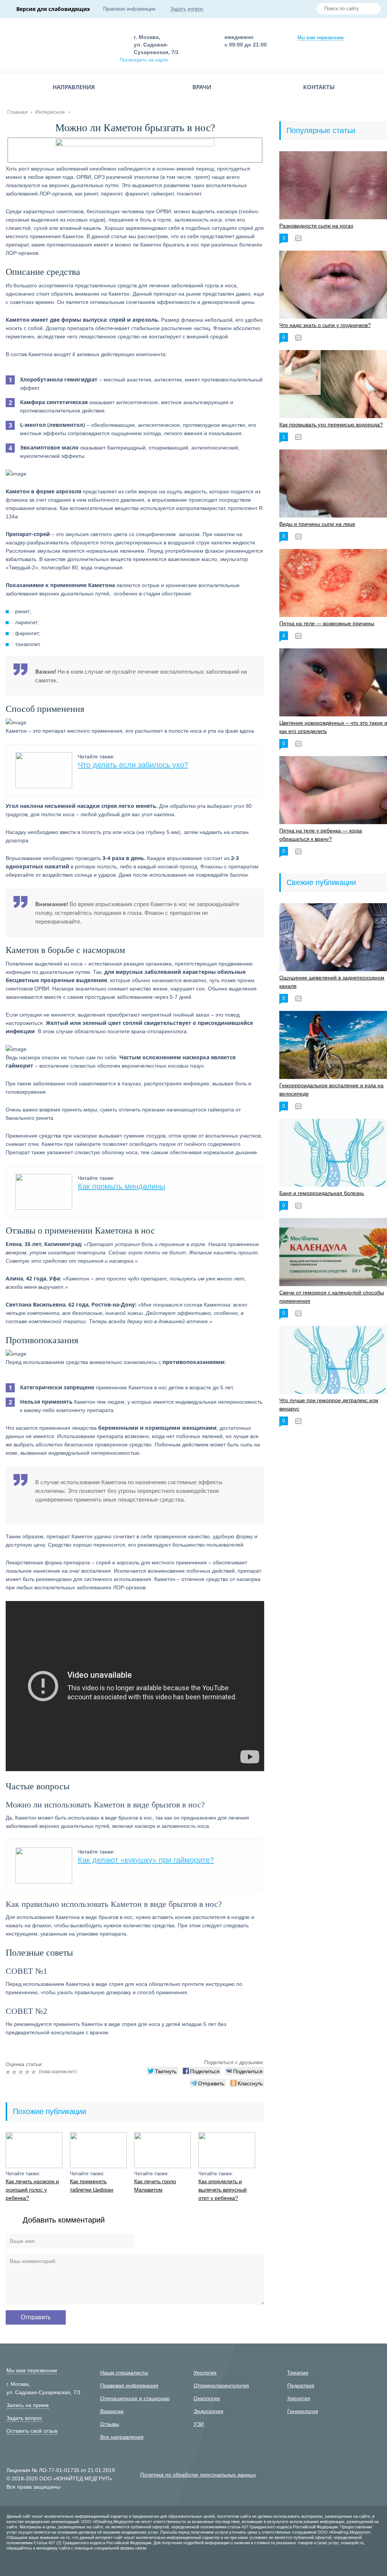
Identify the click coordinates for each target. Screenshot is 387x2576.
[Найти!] (372, 9)
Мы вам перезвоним (320, 38)
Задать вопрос (187, 9)
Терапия (298, 2373)
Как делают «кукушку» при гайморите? (146, 1860)
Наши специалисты (124, 2373)
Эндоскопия (208, 2411)
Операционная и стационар (135, 2398)
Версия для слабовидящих (53, 9)
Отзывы (110, 2424)
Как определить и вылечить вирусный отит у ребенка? (223, 2190)
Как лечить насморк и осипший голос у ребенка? (32, 2190)
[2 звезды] (15, 2072)
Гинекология (303, 2411)
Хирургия (299, 2398)
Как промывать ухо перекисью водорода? (331, 425)
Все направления (122, 2437)
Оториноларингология (221, 2385)
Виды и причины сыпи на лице (317, 524)
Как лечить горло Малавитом (155, 2185)
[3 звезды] (22, 2072)
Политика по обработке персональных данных (198, 2475)
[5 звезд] (35, 2072)
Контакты (319, 87)
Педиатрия (301, 2385)
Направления (74, 87)
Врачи (202, 87)
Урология (205, 2373)
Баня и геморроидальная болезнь (322, 1193)
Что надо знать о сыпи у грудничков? (325, 325)
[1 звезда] (9, 2072)
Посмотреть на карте (144, 60)
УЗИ (199, 2424)
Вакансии (112, 2411)
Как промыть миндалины (122, 1186)
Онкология (207, 2398)
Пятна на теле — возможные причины (327, 623)
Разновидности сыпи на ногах (316, 226)
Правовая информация (129, 9)
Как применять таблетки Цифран (92, 2185)
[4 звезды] (28, 2072)
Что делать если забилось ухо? (133, 765)
